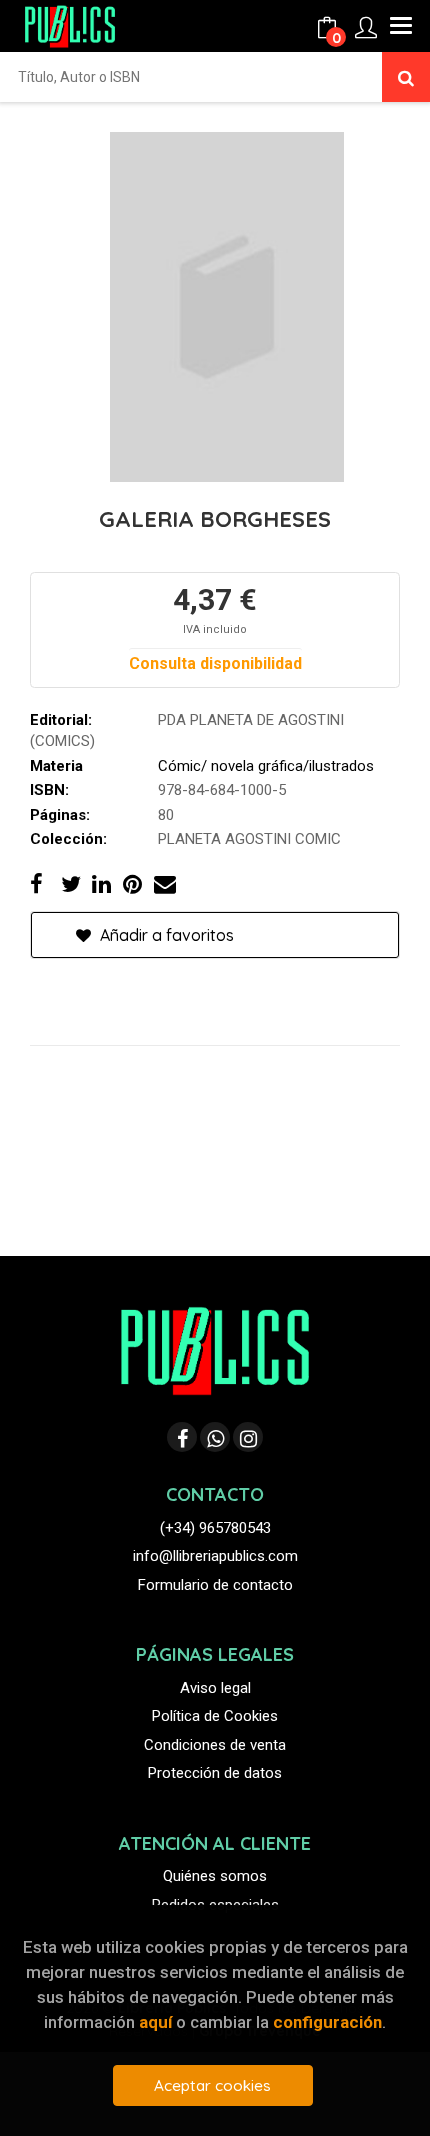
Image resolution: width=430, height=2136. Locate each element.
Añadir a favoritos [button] (165, 935)
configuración (327, 2022)
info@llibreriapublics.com (215, 1556)
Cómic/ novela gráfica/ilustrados (266, 766)
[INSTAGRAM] (248, 1437)
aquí (155, 2022)
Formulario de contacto (215, 1585)
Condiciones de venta (215, 1745)
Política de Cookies (215, 1716)
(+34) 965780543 (215, 1528)
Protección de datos (215, 1773)
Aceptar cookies (212, 2085)
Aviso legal (215, 1688)
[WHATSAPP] (215, 1437)
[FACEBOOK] (182, 1437)
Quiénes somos (215, 1876)
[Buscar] (406, 77)
